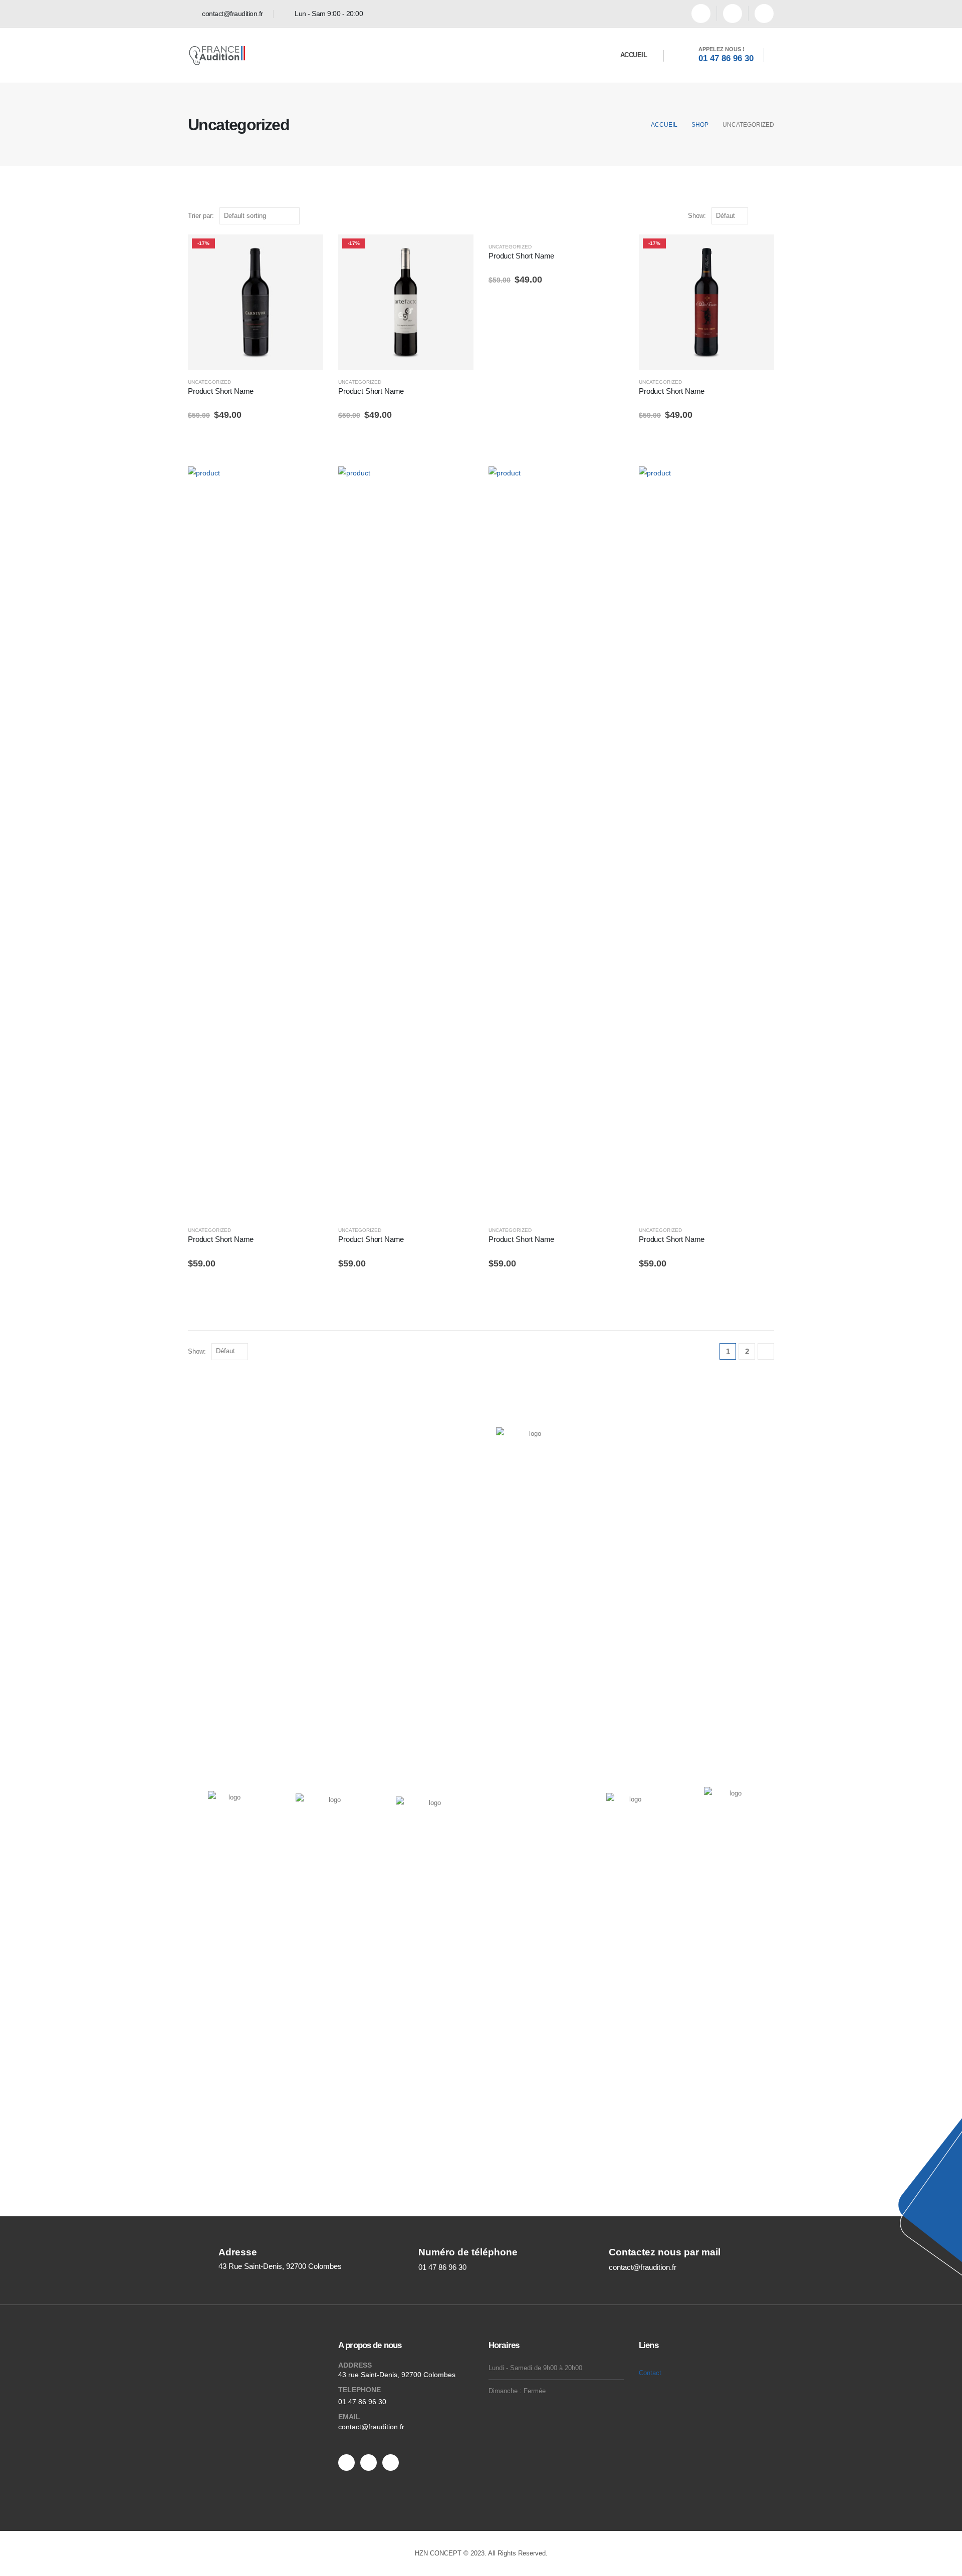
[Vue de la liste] (769, 216)
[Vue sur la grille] (758, 216)
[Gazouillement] (733, 14)
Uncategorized (209, 382)
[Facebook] (701, 14)
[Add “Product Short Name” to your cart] (307, 251)
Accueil (634, 55)
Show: (697, 216)
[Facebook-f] (346, 2463)
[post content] (256, 302)
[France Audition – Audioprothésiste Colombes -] (219, 55)
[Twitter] (369, 2463)
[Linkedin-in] (391, 2463)
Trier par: (201, 216)
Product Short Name (221, 391)
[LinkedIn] (764, 14)
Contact (650, 2373)
